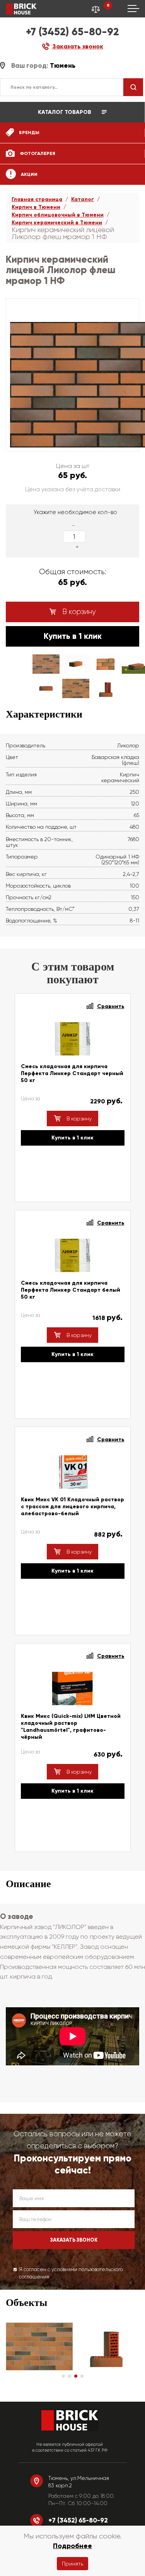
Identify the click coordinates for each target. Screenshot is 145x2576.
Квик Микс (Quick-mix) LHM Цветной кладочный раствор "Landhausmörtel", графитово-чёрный (71, 1727)
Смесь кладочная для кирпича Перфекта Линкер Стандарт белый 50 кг (71, 1290)
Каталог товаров (65, 112)
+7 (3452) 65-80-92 (72, 32)
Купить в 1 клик (73, 636)
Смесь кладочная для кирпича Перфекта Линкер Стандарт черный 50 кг (72, 1073)
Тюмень (63, 66)
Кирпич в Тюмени (36, 207)
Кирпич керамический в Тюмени (57, 223)
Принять (72, 2564)
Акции (29, 174)
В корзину (78, 612)
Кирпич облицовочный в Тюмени (58, 215)
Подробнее (72, 2546)
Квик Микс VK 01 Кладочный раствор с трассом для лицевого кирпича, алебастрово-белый (72, 1507)
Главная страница (37, 199)
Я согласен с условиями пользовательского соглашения (71, 2273)
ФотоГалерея (37, 153)
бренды (29, 132)
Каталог (83, 199)
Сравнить (111, 1006)
